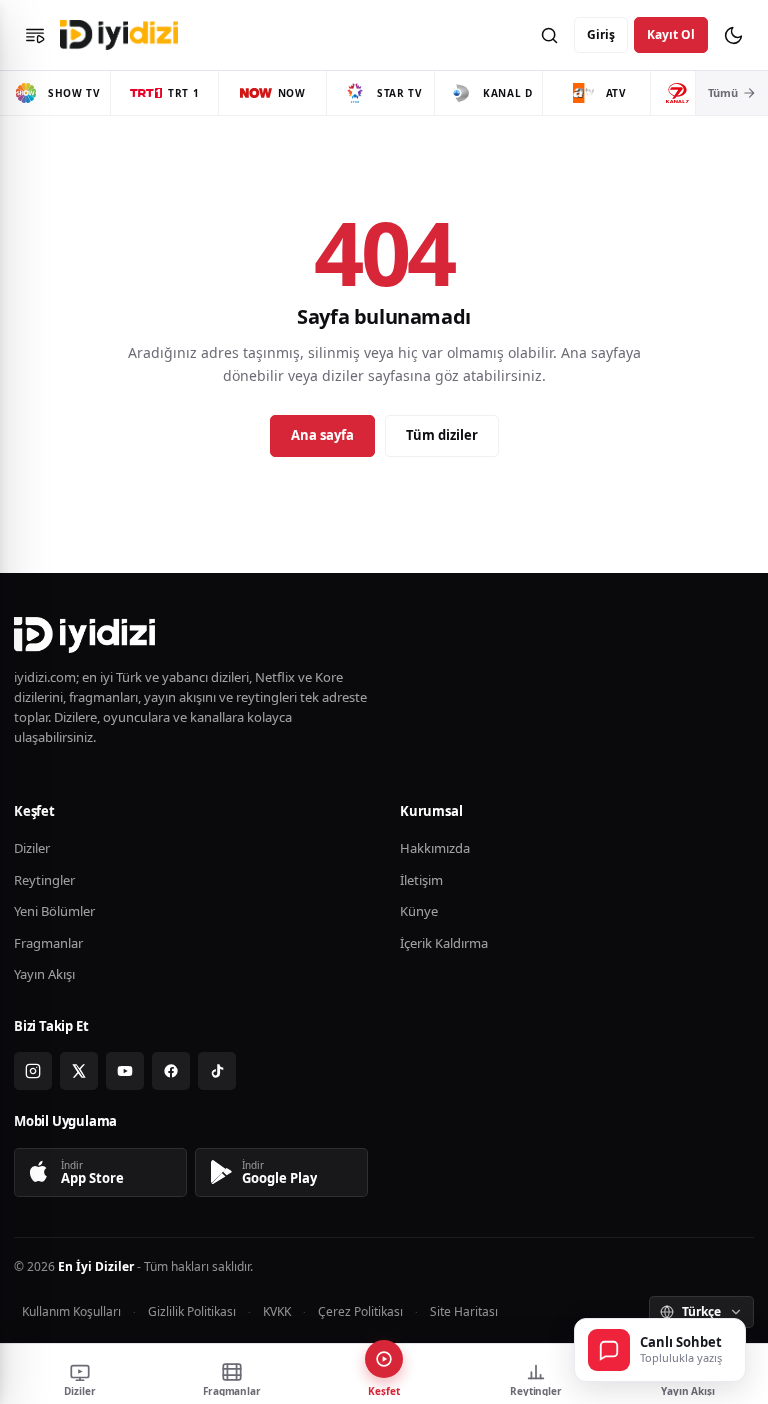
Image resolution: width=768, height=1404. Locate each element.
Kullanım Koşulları (71, 1311)
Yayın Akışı (44, 974)
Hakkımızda (435, 848)
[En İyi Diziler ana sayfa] (122, 35)
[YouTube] (125, 1071)
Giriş (601, 34)
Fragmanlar (48, 943)
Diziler (32, 848)
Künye (419, 911)
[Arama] (549, 35)
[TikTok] (217, 1071)
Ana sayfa (322, 435)
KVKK (277, 1311)
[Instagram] (33, 1071)
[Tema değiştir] (733, 35)
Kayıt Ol (671, 34)
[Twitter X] (79, 1071)
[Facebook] (171, 1071)
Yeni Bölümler (54, 911)
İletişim (421, 880)
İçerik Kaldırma (444, 943)
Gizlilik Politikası (192, 1311)
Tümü (723, 92)
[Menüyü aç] (35, 35)
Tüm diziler (442, 435)
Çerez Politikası (360, 1311)
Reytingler (44, 880)
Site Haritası (464, 1311)
